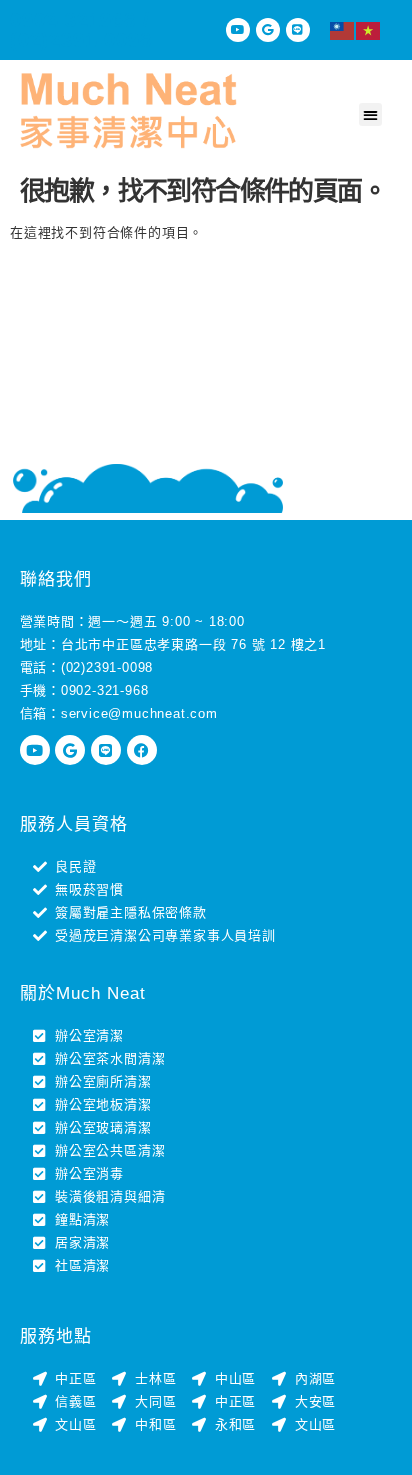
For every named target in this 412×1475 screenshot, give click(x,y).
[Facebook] (142, 750)
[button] (370, 114)
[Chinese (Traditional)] (343, 30)
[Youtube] (238, 30)
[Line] (298, 30)
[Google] (268, 30)
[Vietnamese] (369, 30)
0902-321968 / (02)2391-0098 (80, 30)
